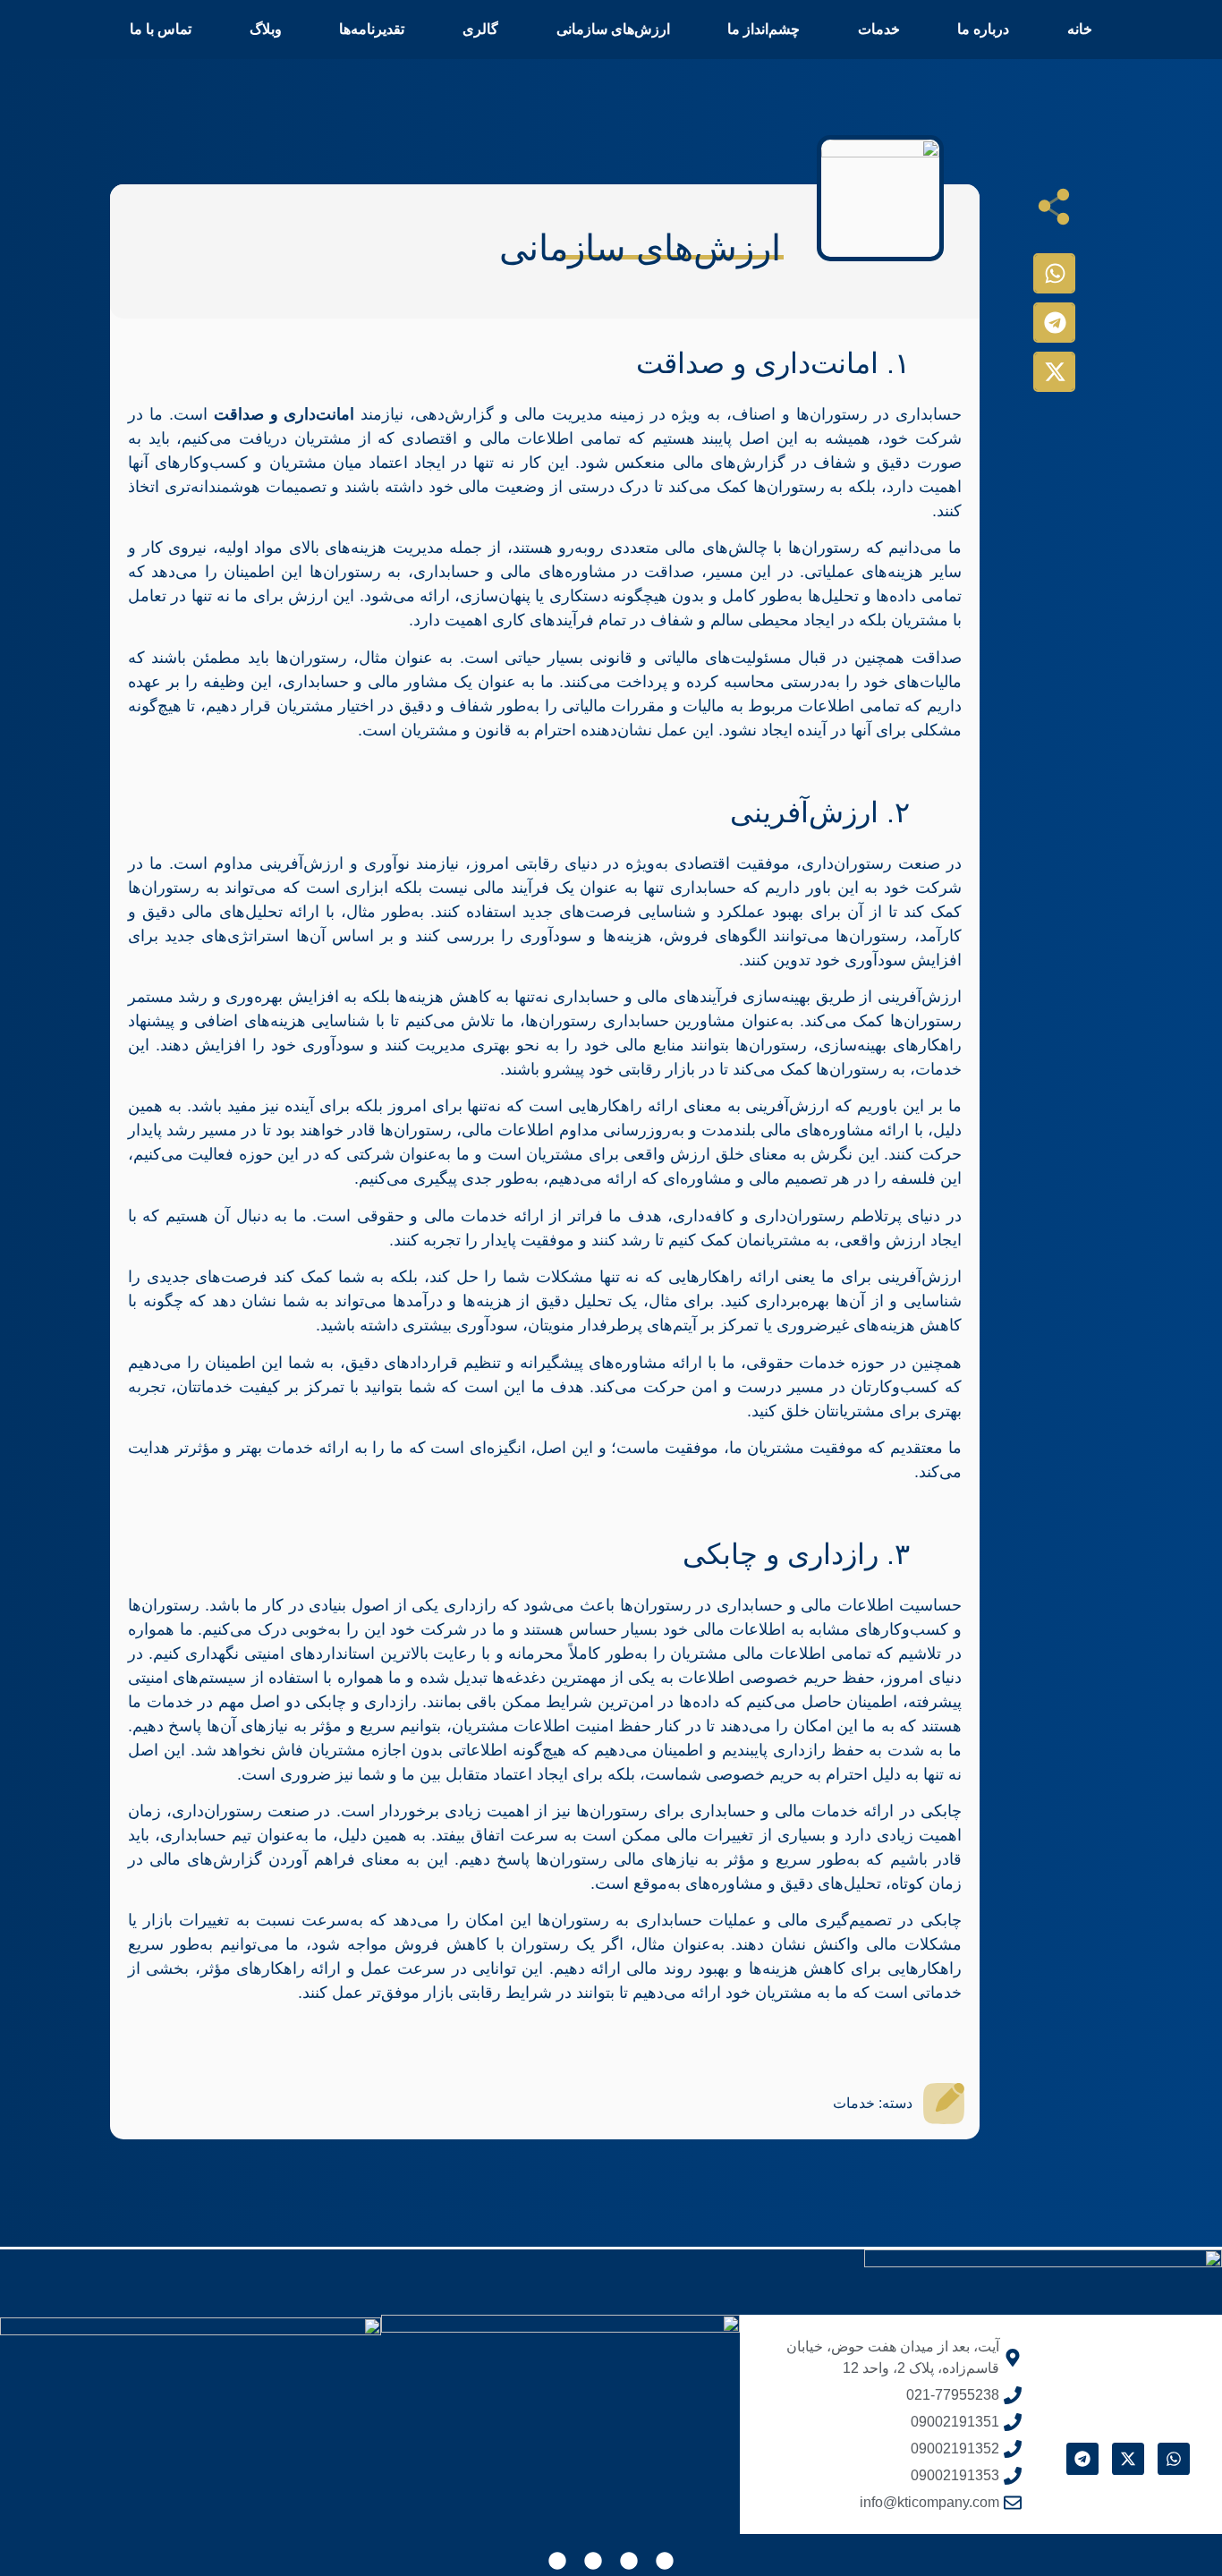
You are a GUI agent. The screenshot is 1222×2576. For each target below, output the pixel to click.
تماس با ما (161, 29)
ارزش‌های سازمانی (613, 29)
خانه (1080, 29)
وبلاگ (266, 29)
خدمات (879, 29)
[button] (1054, 273)
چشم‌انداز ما (764, 29)
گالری (480, 29)
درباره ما (983, 29)
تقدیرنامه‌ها (372, 29)
